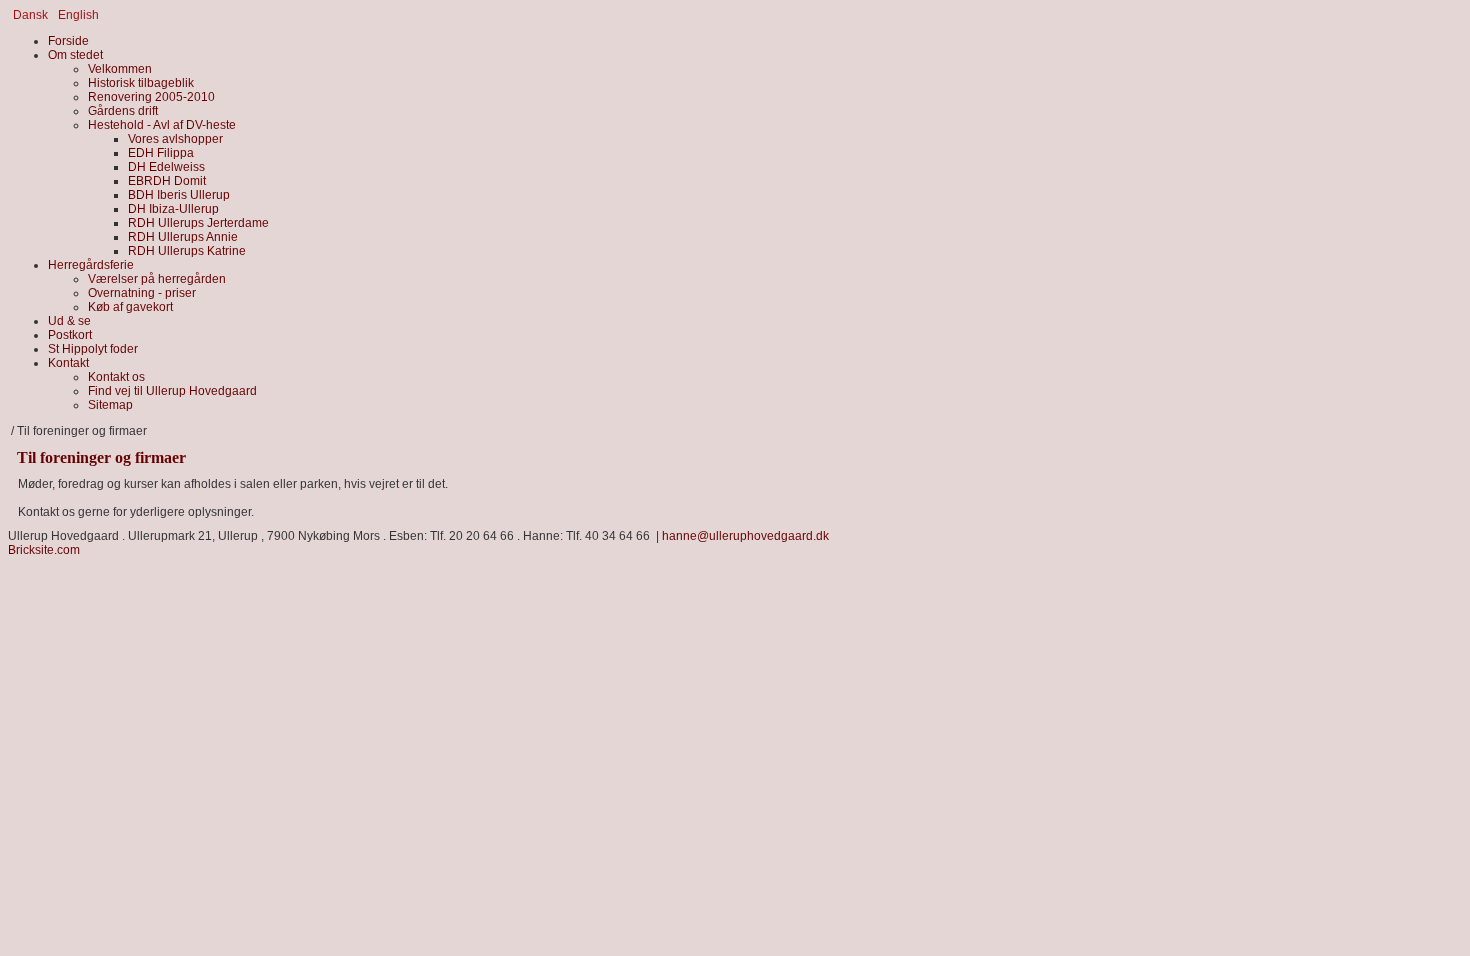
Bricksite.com (44, 550)
